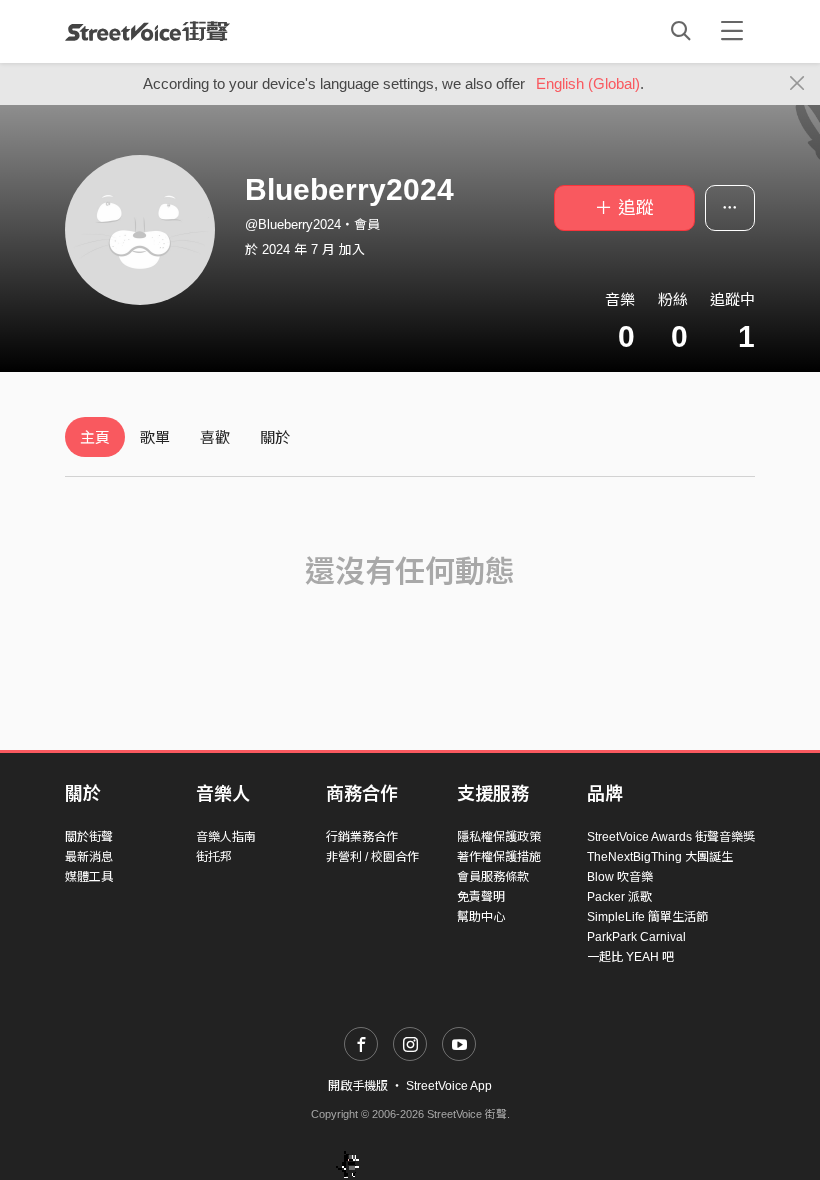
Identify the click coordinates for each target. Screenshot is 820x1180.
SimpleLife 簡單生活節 (647, 917)
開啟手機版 (358, 1086)
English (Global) (588, 83)
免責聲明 (481, 897)
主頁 (95, 437)
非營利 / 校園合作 (372, 857)
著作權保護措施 (499, 857)
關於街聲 (89, 837)
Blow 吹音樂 (620, 877)
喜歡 (215, 437)
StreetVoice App (449, 1086)
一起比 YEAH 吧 (630, 957)
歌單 (155, 437)
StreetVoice (147, 31)
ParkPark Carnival (636, 937)
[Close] (797, 84)
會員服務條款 (493, 877)
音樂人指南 (226, 837)
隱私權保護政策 (499, 837)
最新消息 (89, 857)
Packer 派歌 (619, 897)
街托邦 (214, 857)
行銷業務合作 (362, 837)
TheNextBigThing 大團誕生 (660, 857)
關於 (275, 437)
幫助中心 (481, 917)
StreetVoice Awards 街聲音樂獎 (671, 837)
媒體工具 (89, 877)
